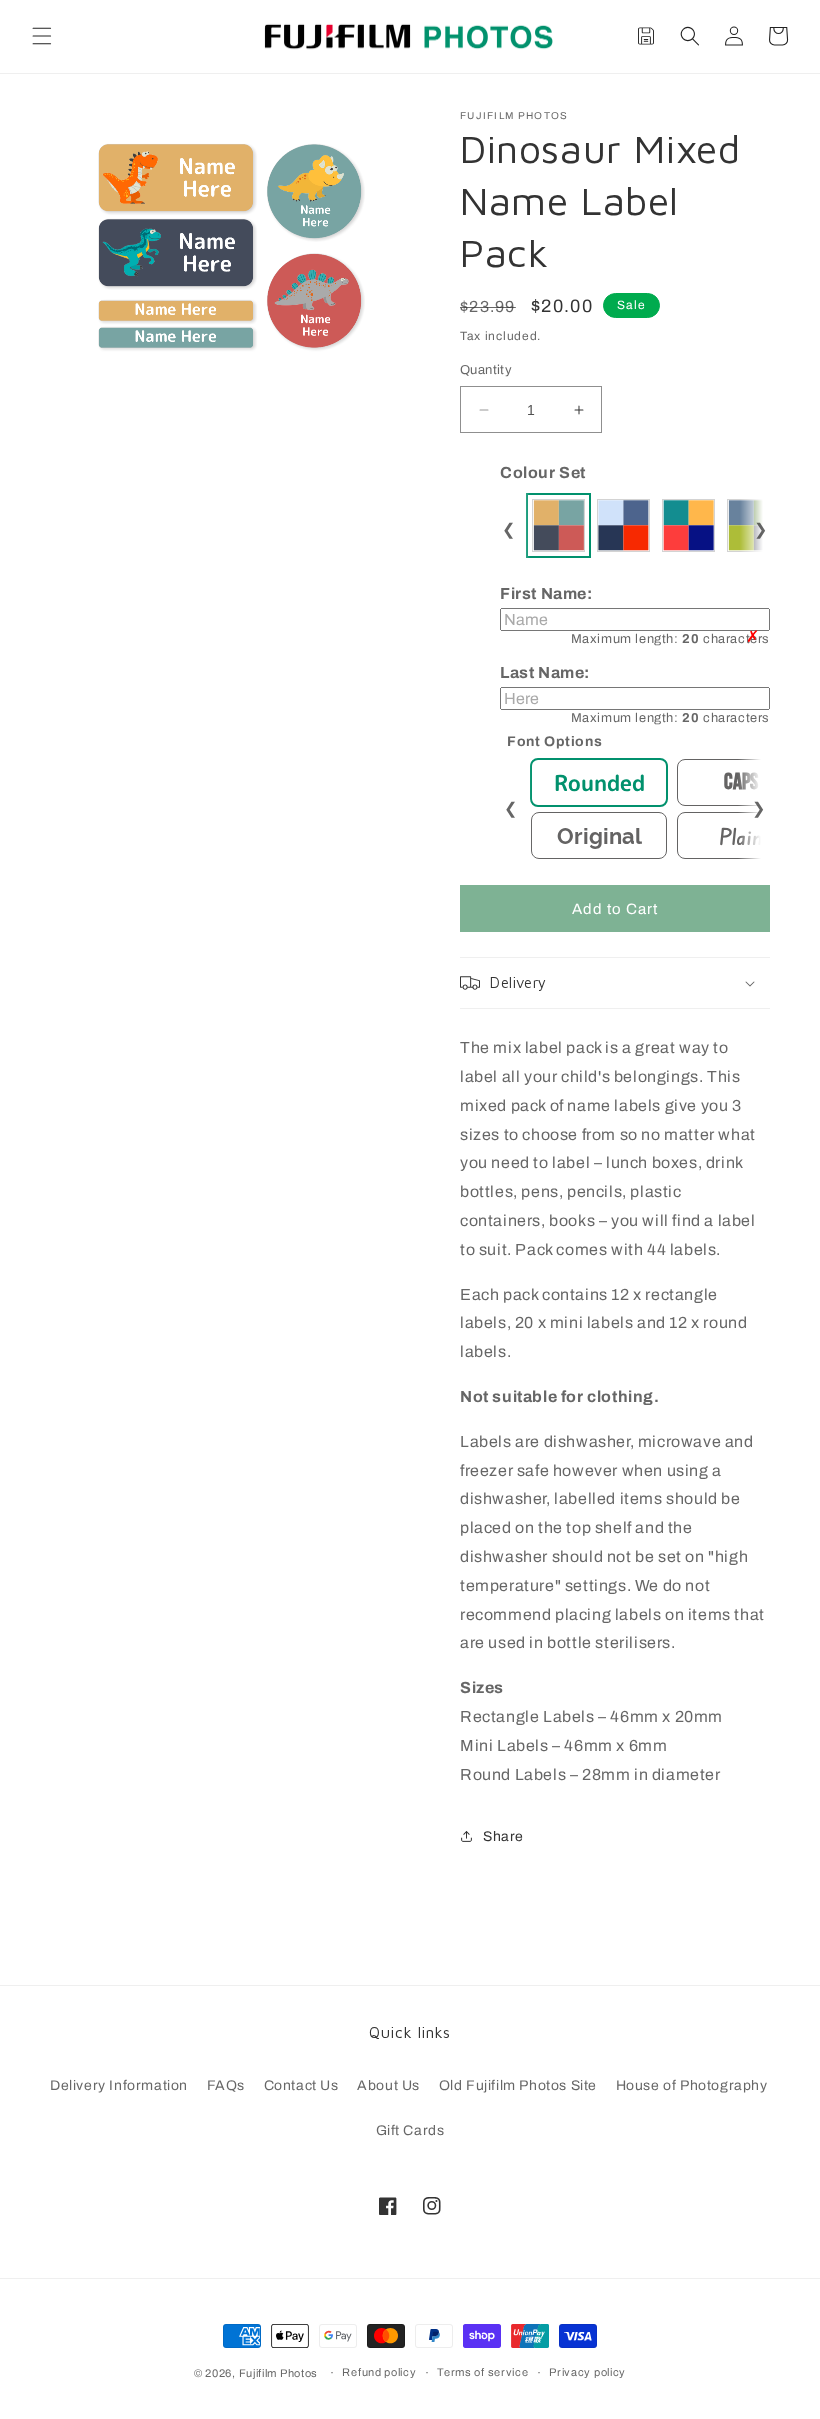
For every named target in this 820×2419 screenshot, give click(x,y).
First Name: (635, 615)
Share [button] (503, 1836)
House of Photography (692, 2085)
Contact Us (301, 2085)
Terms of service (482, 2372)
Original (599, 836)
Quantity (486, 370)
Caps (741, 782)
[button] (42, 36)
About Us (388, 2085)
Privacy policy (587, 2372)
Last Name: (635, 694)
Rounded (599, 782)
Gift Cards (410, 2130)
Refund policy (379, 2372)
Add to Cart (615, 909)
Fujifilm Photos (279, 2373)
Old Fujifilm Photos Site (518, 2085)
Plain (741, 836)
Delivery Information (119, 2085)
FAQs (226, 2085)
